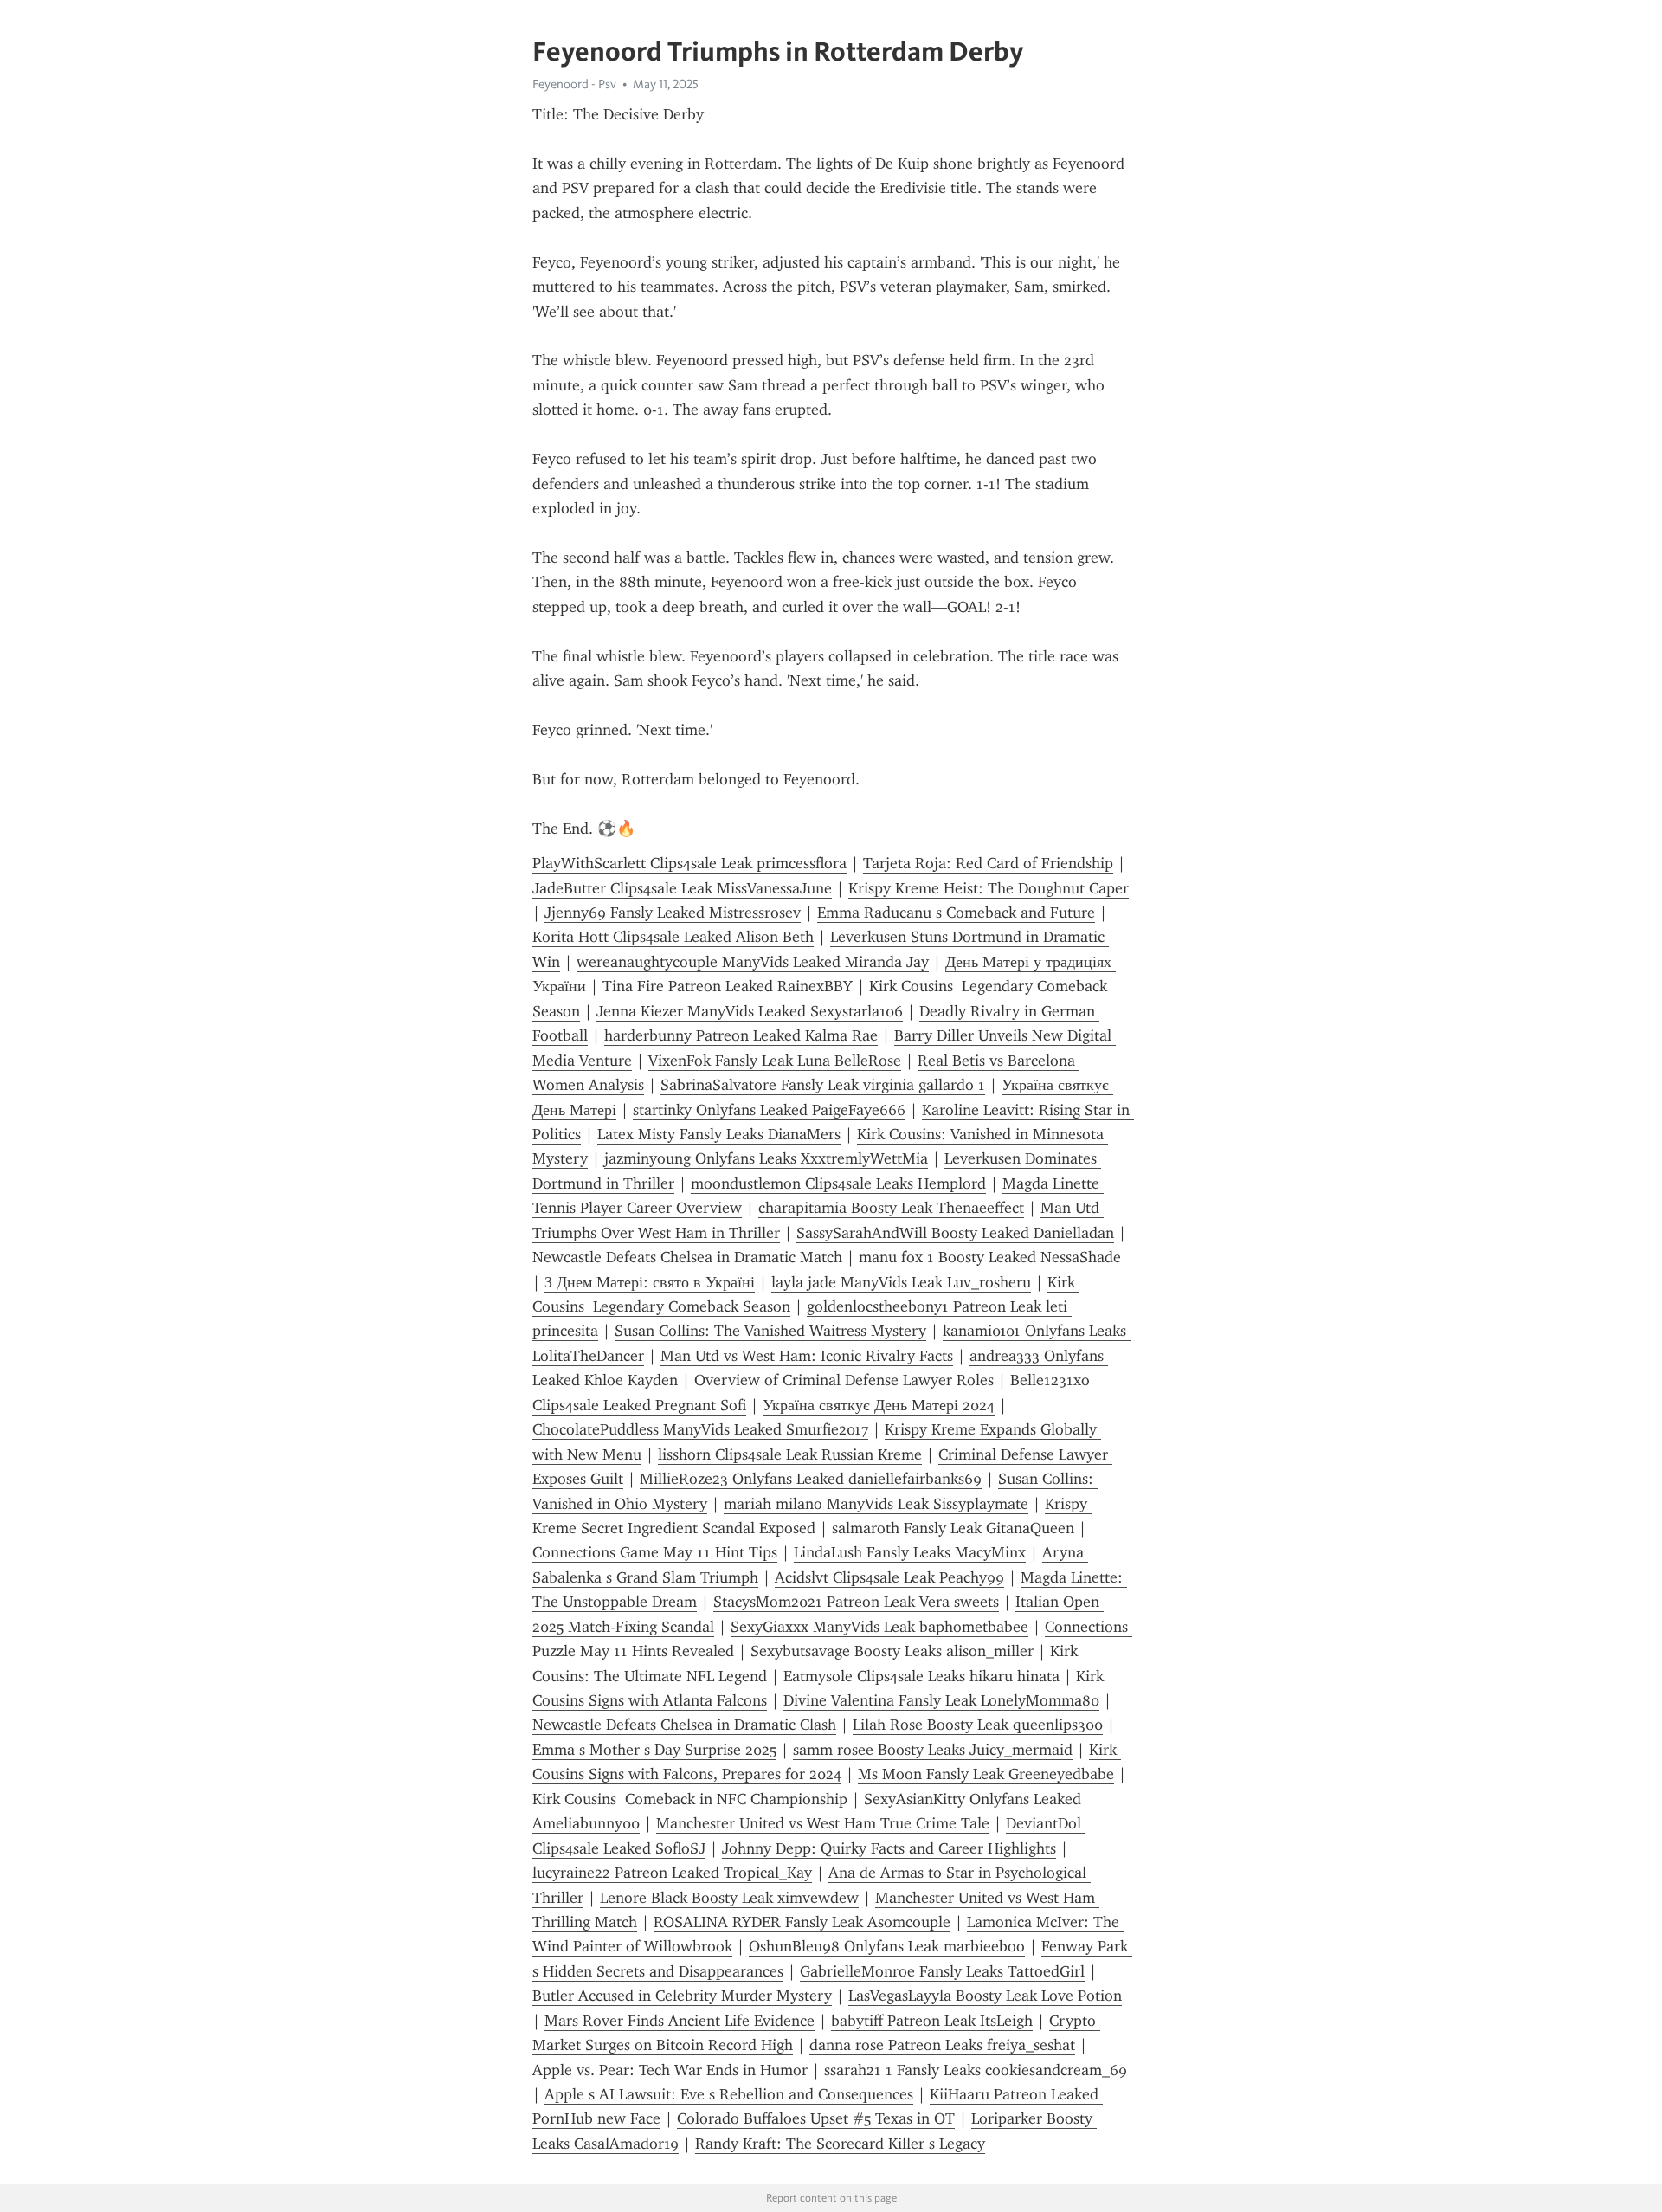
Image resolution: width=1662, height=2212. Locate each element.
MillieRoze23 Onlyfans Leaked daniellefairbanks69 (811, 1479)
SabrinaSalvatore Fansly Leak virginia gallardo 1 (823, 1085)
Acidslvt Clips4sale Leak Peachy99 (889, 1577)
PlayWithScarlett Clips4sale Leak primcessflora (689, 863)
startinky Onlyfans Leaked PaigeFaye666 (769, 1110)
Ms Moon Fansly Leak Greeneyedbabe (986, 1774)
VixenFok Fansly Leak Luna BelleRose (775, 1061)
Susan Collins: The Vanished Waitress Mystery (770, 1331)
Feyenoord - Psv (574, 84)
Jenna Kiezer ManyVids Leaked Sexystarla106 (750, 1011)
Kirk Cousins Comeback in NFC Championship (690, 1799)
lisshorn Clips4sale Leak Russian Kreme (790, 1454)
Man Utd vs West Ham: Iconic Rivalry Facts (807, 1356)
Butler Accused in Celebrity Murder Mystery (682, 1996)
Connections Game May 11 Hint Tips (655, 1552)
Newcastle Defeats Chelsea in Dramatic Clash (684, 1725)
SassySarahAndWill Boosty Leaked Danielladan (955, 1233)
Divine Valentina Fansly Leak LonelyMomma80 (941, 1700)
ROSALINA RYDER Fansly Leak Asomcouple (802, 1922)
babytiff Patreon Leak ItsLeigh (932, 2021)
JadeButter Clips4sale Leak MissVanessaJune (682, 888)
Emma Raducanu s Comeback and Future (956, 913)
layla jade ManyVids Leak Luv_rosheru (901, 1282)
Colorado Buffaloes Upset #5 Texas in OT (816, 2118)
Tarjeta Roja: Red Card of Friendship (988, 863)
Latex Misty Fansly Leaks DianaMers (719, 1134)
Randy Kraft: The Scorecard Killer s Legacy (840, 2144)
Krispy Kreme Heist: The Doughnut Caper (989, 888)
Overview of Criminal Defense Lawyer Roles (844, 1380)
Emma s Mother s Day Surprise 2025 (654, 1750)
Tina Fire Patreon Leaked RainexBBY (728, 986)
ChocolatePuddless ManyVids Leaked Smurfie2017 (700, 1429)
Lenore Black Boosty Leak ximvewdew (729, 1898)
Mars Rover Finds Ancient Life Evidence (680, 2021)
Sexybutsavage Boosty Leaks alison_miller (892, 1651)
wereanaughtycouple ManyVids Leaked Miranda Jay (753, 962)
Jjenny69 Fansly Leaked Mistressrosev (673, 913)
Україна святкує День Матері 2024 (879, 1405)
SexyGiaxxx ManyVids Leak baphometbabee (879, 1627)
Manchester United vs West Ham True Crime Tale (823, 1823)
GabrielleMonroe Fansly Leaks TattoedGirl (942, 1971)
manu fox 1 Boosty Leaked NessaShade (990, 1257)
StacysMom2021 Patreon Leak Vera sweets (856, 1602)
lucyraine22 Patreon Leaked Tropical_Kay (672, 1873)
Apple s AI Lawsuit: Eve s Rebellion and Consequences (729, 2094)
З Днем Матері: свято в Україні (650, 1282)
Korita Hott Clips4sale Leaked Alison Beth (673, 937)
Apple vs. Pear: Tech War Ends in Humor (670, 2070)
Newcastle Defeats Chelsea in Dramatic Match (687, 1257)
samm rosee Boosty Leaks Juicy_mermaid (933, 1750)
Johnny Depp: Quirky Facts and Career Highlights (889, 1848)
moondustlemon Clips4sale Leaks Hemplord (838, 1183)
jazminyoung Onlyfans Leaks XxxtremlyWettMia (766, 1158)
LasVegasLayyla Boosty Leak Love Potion (985, 1996)
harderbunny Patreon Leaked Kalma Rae (741, 1035)
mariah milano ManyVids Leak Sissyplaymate (876, 1504)
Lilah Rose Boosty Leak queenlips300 (978, 1725)
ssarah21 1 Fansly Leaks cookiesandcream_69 (976, 2070)
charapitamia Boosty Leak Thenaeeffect (891, 1208)
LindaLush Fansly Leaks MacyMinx (910, 1552)
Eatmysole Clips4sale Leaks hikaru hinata (921, 1676)
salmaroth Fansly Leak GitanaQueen (953, 1528)
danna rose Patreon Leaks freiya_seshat (942, 2045)
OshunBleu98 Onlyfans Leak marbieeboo (887, 1946)
